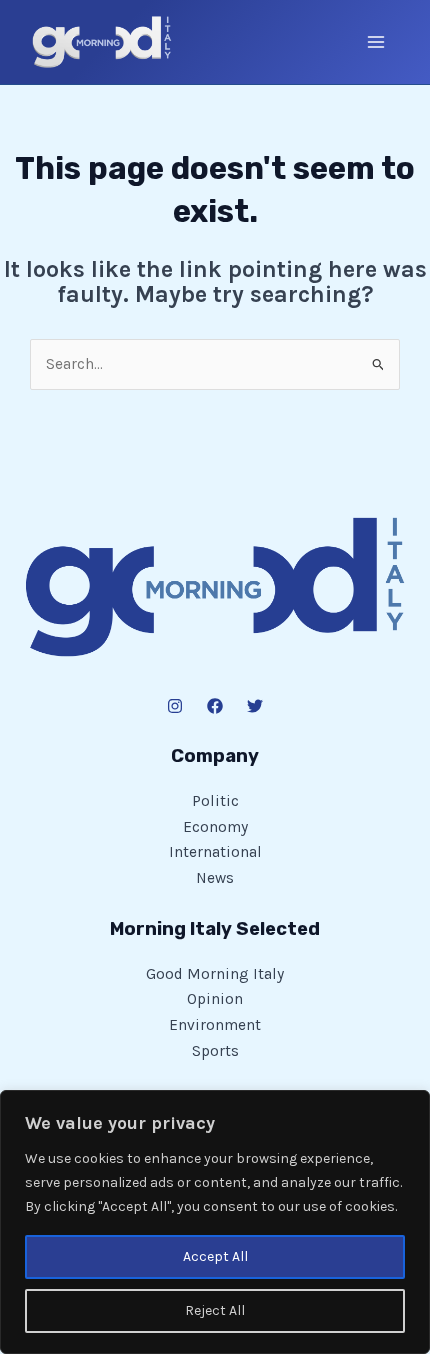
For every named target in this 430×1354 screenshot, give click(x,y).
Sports (215, 1051)
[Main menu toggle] (376, 41)
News (215, 878)
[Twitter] (255, 706)
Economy (215, 827)
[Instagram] (175, 706)
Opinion (215, 999)
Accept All (215, 1256)
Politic (215, 801)
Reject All (215, 1310)
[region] (215, 1222)
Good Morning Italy (215, 974)
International (215, 852)
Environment (215, 1025)
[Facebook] (215, 706)
